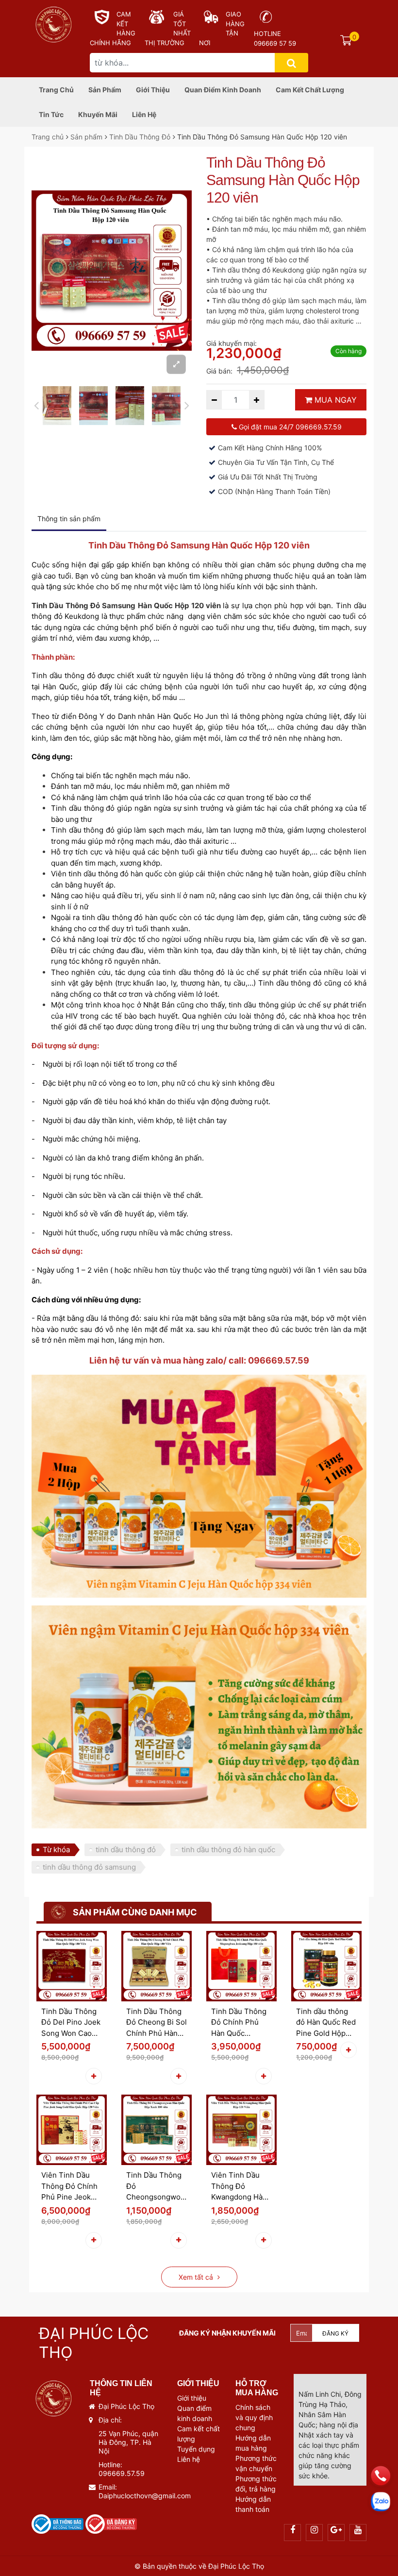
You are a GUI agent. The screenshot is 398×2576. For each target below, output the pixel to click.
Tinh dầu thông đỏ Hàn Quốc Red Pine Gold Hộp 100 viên (326, 2023)
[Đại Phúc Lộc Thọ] (53, 23)
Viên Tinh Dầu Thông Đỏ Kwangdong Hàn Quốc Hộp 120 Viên (239, 2187)
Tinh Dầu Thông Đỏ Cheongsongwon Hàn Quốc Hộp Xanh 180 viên (156, 2187)
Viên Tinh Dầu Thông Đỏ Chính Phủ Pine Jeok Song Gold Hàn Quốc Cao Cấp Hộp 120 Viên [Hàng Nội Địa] (69, 2187)
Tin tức (51, 114)
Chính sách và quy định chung (254, 2417)
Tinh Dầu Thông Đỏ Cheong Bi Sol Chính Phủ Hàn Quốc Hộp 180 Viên (157, 2023)
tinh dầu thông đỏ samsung (89, 1867)
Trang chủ (56, 90)
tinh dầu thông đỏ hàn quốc (228, 1850)
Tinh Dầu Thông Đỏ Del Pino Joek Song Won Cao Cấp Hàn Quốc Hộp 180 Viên (71, 2023)
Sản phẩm (105, 90)
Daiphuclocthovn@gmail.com (145, 2496)
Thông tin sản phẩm (69, 519)
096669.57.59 (122, 2473)
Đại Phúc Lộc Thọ (235, 2566)
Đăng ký (335, 2333)
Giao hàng (235, 19)
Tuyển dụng (196, 2449)
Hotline (267, 34)
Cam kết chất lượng (310, 90)
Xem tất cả (197, 2277)
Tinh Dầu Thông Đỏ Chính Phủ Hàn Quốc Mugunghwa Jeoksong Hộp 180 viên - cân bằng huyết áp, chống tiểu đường (241, 2023)
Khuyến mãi (98, 114)
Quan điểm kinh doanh (223, 90)
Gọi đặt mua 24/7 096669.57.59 (289, 427)
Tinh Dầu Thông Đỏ (140, 137)
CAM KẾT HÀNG (126, 24)
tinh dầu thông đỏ (126, 1850)
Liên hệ (144, 114)
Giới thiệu (153, 90)
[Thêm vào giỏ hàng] (94, 2076)
